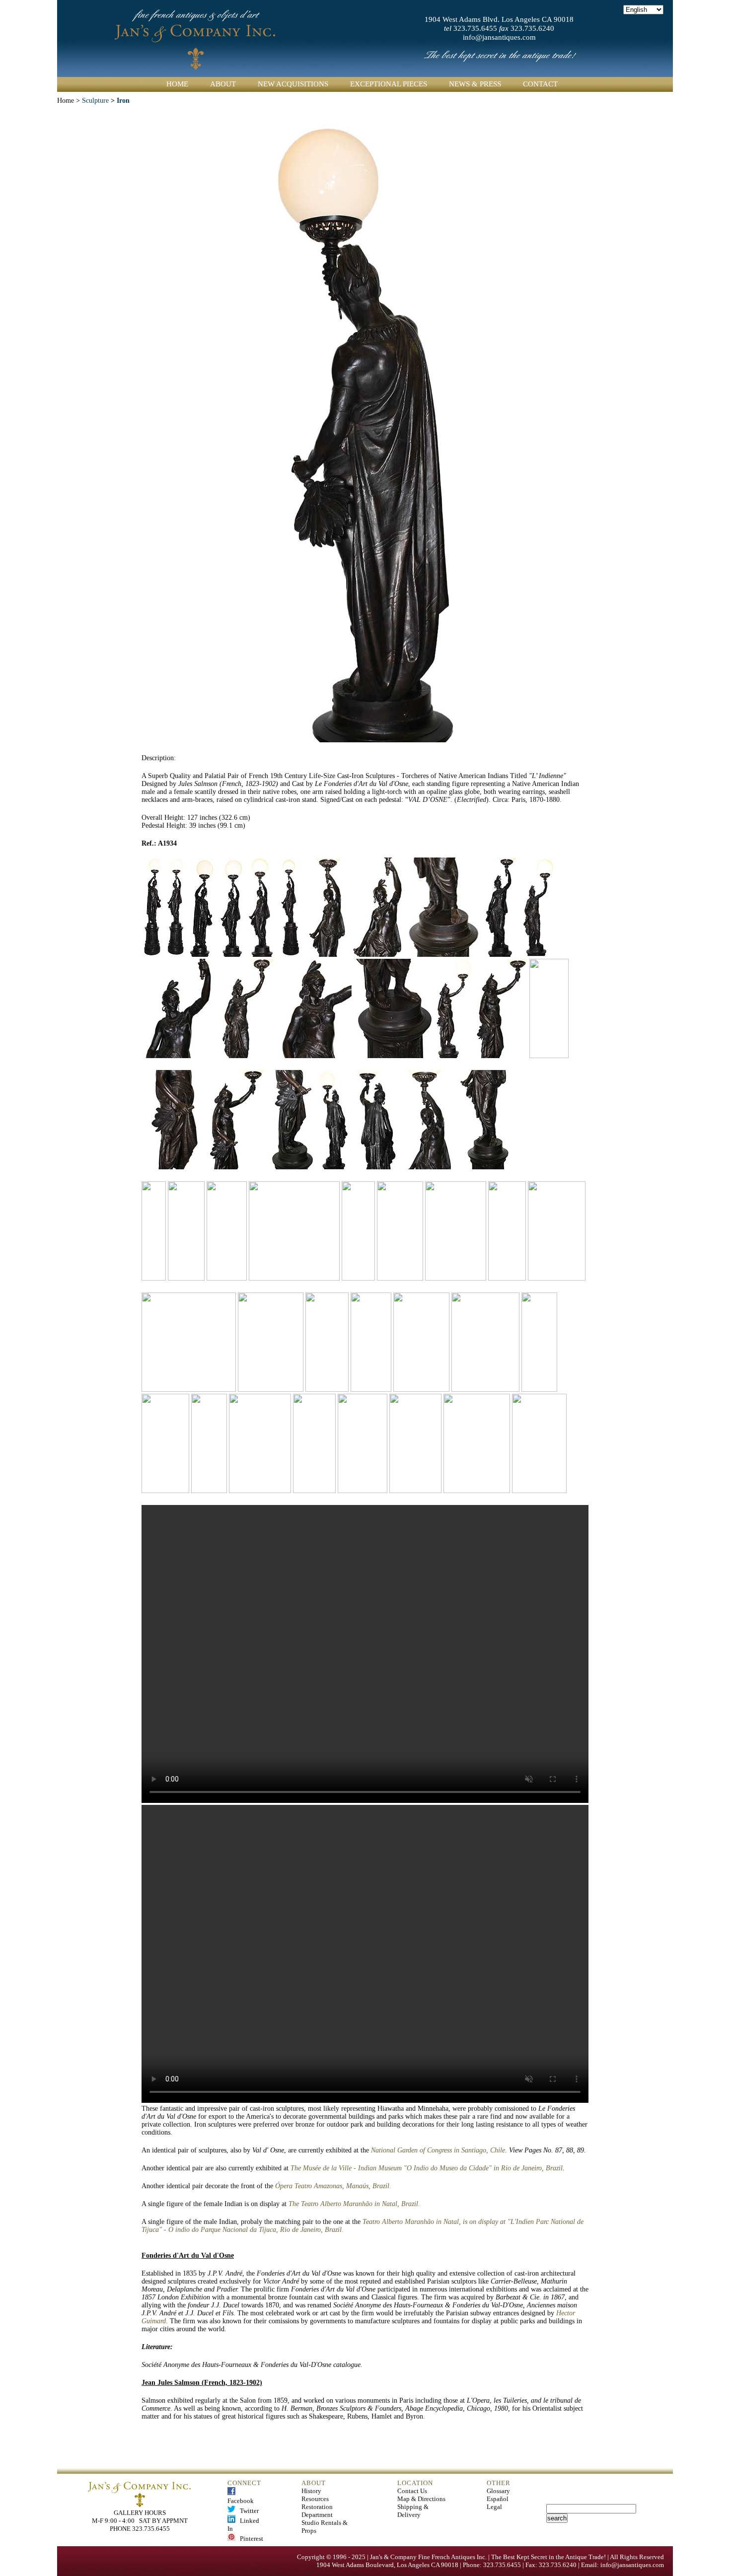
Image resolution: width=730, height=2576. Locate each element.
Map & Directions (421, 2499)
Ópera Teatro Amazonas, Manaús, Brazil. (333, 2186)
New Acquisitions (293, 84)
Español (498, 2499)
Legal (494, 2507)
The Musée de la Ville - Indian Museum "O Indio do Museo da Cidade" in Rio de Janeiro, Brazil (427, 2168)
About (223, 84)
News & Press (475, 84)
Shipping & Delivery (413, 2511)
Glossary (498, 2491)
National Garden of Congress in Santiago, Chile (438, 2150)
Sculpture (95, 101)
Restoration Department (317, 2511)
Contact (540, 84)
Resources (315, 2499)
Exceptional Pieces (389, 84)
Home (177, 84)
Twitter (247, 2511)
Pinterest (249, 2539)
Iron (123, 101)
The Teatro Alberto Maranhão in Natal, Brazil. (354, 2204)
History (311, 2491)
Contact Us (412, 2491)
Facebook (241, 2497)
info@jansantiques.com (499, 37)
